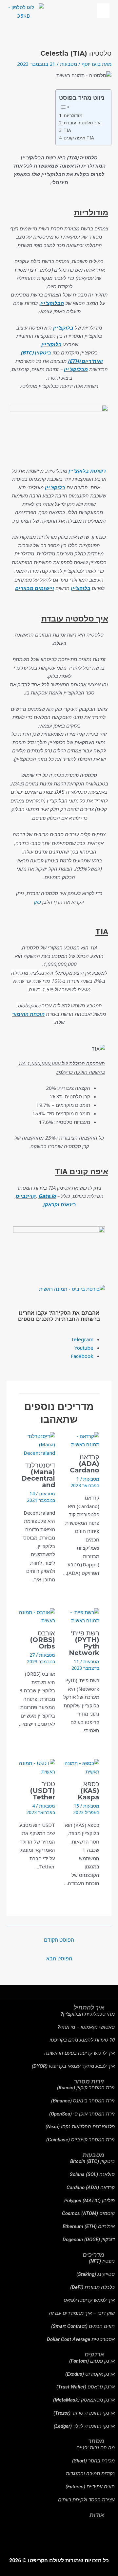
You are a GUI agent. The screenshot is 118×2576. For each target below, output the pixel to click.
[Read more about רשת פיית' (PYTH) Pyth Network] (81, 1616)
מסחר (96, 2441)
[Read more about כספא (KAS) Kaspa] (81, 1767)
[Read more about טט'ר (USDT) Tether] (37, 1767)
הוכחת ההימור (28, 1014)
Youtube (83, 1348)
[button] (103, 11)
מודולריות (73, 116)
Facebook (82, 1356)
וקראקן (51, 1204)
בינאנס (68, 1204)
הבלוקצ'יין (52, 303)
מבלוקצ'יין (76, 369)
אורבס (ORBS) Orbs (43, 1640)
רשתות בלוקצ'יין (87, 471)
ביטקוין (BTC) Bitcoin (92, 2161)
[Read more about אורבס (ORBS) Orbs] (37, 1616)
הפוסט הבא (59, 1958)
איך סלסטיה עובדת (82, 123)
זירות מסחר (89, 2081)
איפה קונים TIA (79, 138)
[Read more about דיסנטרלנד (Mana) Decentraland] (37, 1444)
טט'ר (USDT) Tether (43, 1791)
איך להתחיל (89, 2007)
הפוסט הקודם (59, 1940)
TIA (67, 130)
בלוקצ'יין (63, 328)
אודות (97, 2515)
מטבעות (69, 64)
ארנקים (94, 2354)
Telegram (81, 1339)
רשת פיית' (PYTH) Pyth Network (84, 1643)
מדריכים (93, 2255)
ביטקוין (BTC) (36, 352)
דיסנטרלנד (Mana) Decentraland (38, 1475)
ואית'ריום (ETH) (85, 361)
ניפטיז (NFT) (102, 2261)
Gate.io (47, 1196)
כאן (38, 902)
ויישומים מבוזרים (35, 588)
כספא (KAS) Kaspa (88, 1791)
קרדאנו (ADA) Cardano (85, 1464)
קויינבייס (26, 1196)
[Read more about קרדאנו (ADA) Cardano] (81, 1440)
